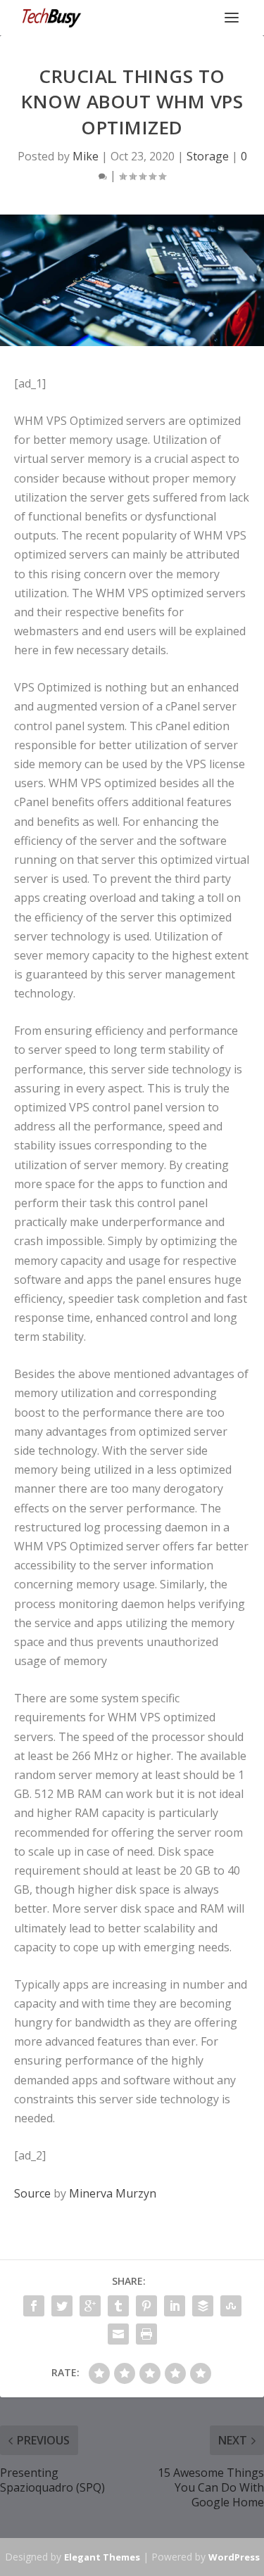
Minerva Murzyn (113, 2193)
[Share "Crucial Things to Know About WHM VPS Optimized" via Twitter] (62, 2306)
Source (32, 2193)
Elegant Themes (102, 2557)
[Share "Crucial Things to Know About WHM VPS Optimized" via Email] (118, 2334)
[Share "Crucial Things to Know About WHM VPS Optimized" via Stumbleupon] (231, 2306)
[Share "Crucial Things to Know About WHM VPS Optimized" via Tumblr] (118, 2306)
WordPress (234, 2557)
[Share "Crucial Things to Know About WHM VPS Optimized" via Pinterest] (146, 2306)
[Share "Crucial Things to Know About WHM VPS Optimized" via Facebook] (34, 2306)
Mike (86, 156)
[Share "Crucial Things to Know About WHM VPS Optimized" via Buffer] (203, 2306)
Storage (208, 156)
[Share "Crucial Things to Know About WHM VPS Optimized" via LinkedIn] (175, 2306)
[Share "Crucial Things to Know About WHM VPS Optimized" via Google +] (90, 2306)
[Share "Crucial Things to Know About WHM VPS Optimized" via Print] (146, 2334)
